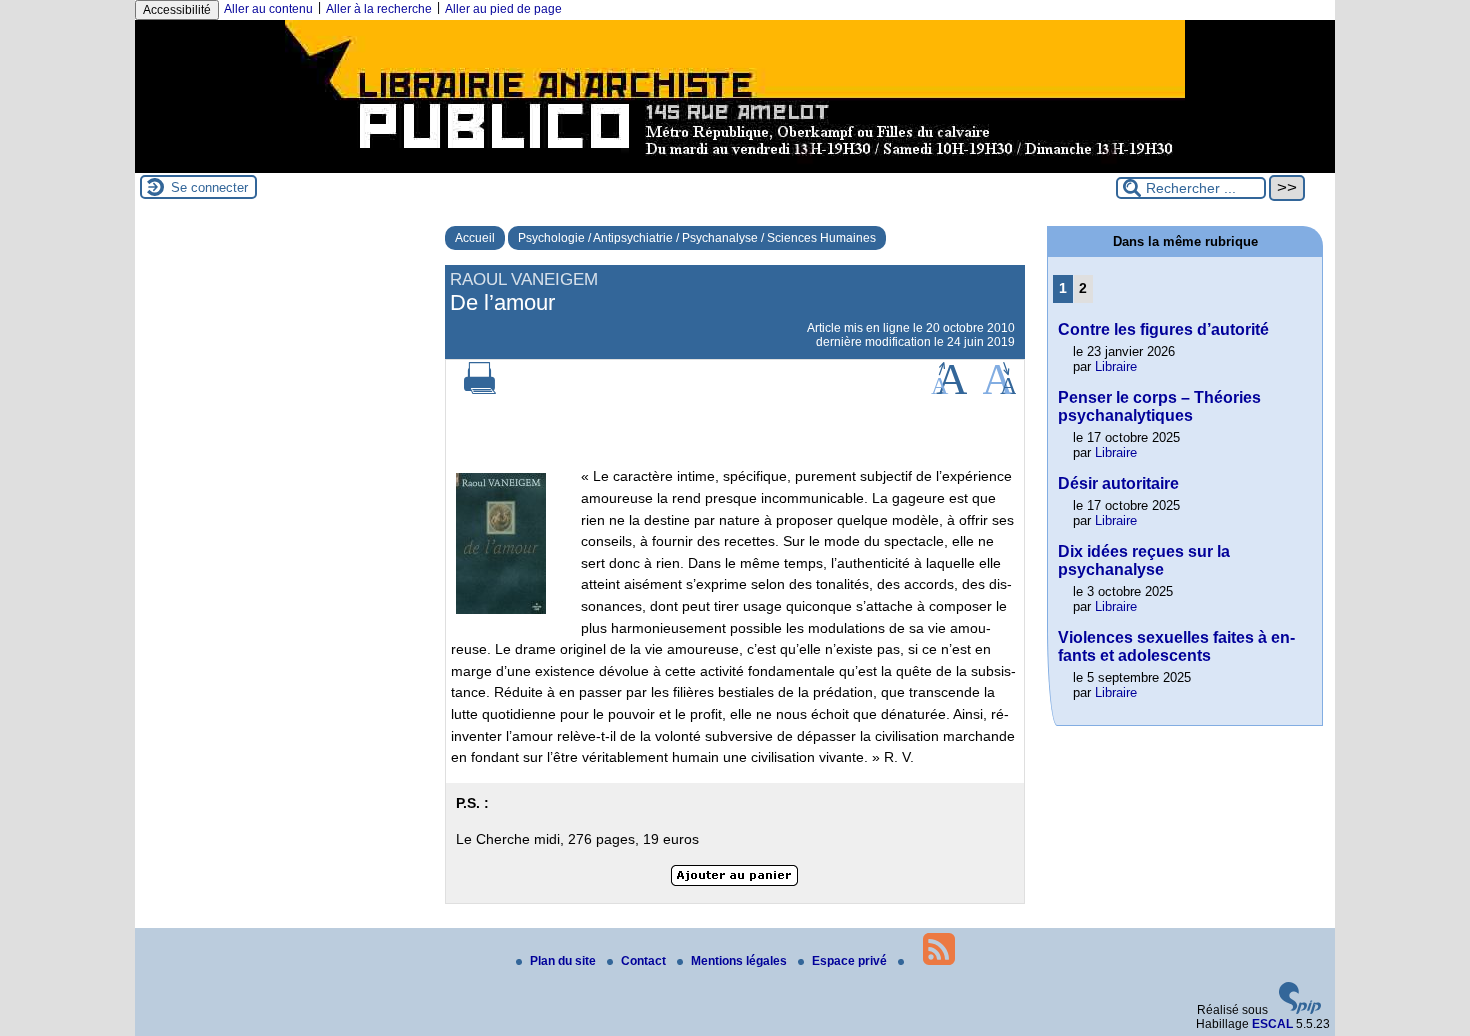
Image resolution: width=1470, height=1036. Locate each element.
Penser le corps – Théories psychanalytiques (1159, 406)
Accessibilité (177, 10)
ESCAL (1272, 1024)
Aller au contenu (268, 9)
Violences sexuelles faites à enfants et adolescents (1176, 646)
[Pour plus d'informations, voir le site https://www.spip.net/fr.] (1300, 1010)
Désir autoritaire (1118, 483)
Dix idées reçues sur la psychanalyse (1144, 560)
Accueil (475, 238)
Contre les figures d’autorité (1163, 329)
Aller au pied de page (503, 9)
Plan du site (564, 961)
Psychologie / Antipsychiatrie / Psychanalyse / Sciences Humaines (697, 238)
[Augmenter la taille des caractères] (949, 390)
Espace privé (851, 961)
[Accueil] (735, 166)
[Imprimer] (480, 390)
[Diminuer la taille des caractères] (999, 390)
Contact (645, 961)
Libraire (1116, 366)
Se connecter (209, 187)
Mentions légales (740, 961)
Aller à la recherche (379, 9)
